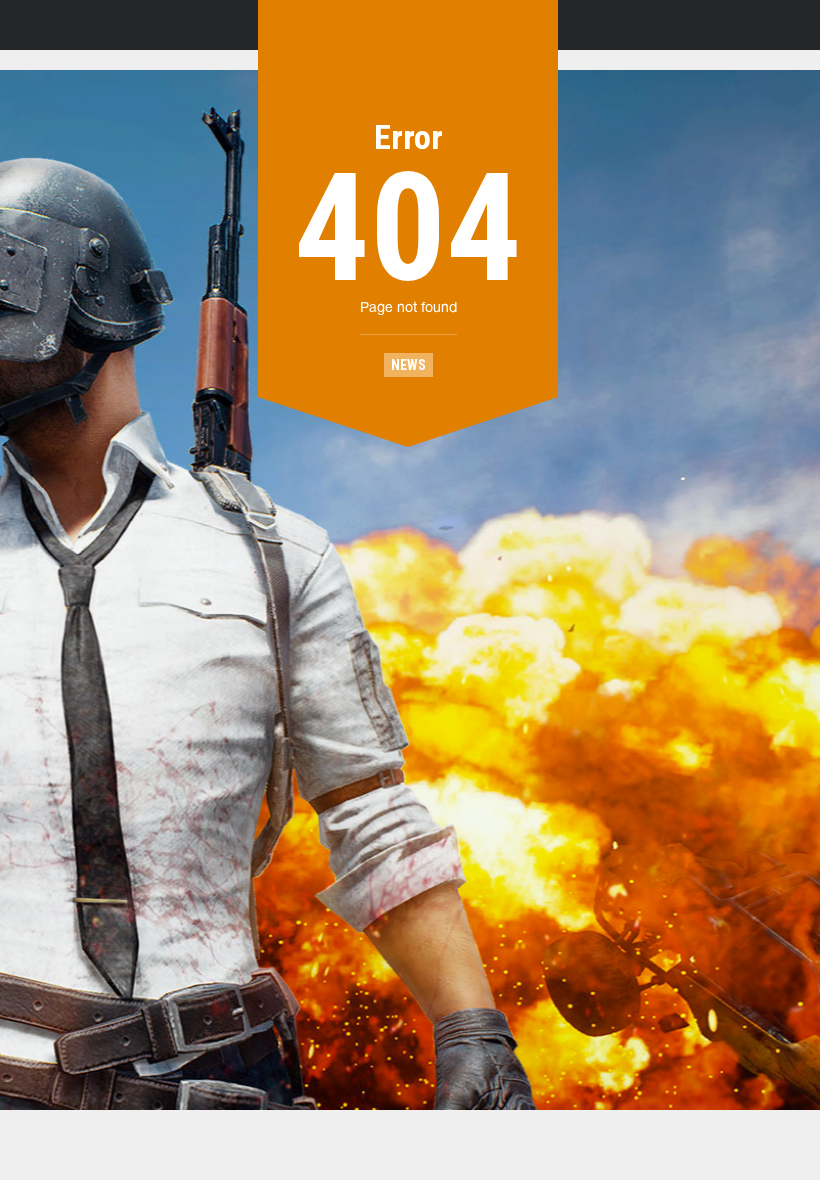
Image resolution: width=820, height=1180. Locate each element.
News (408, 365)
